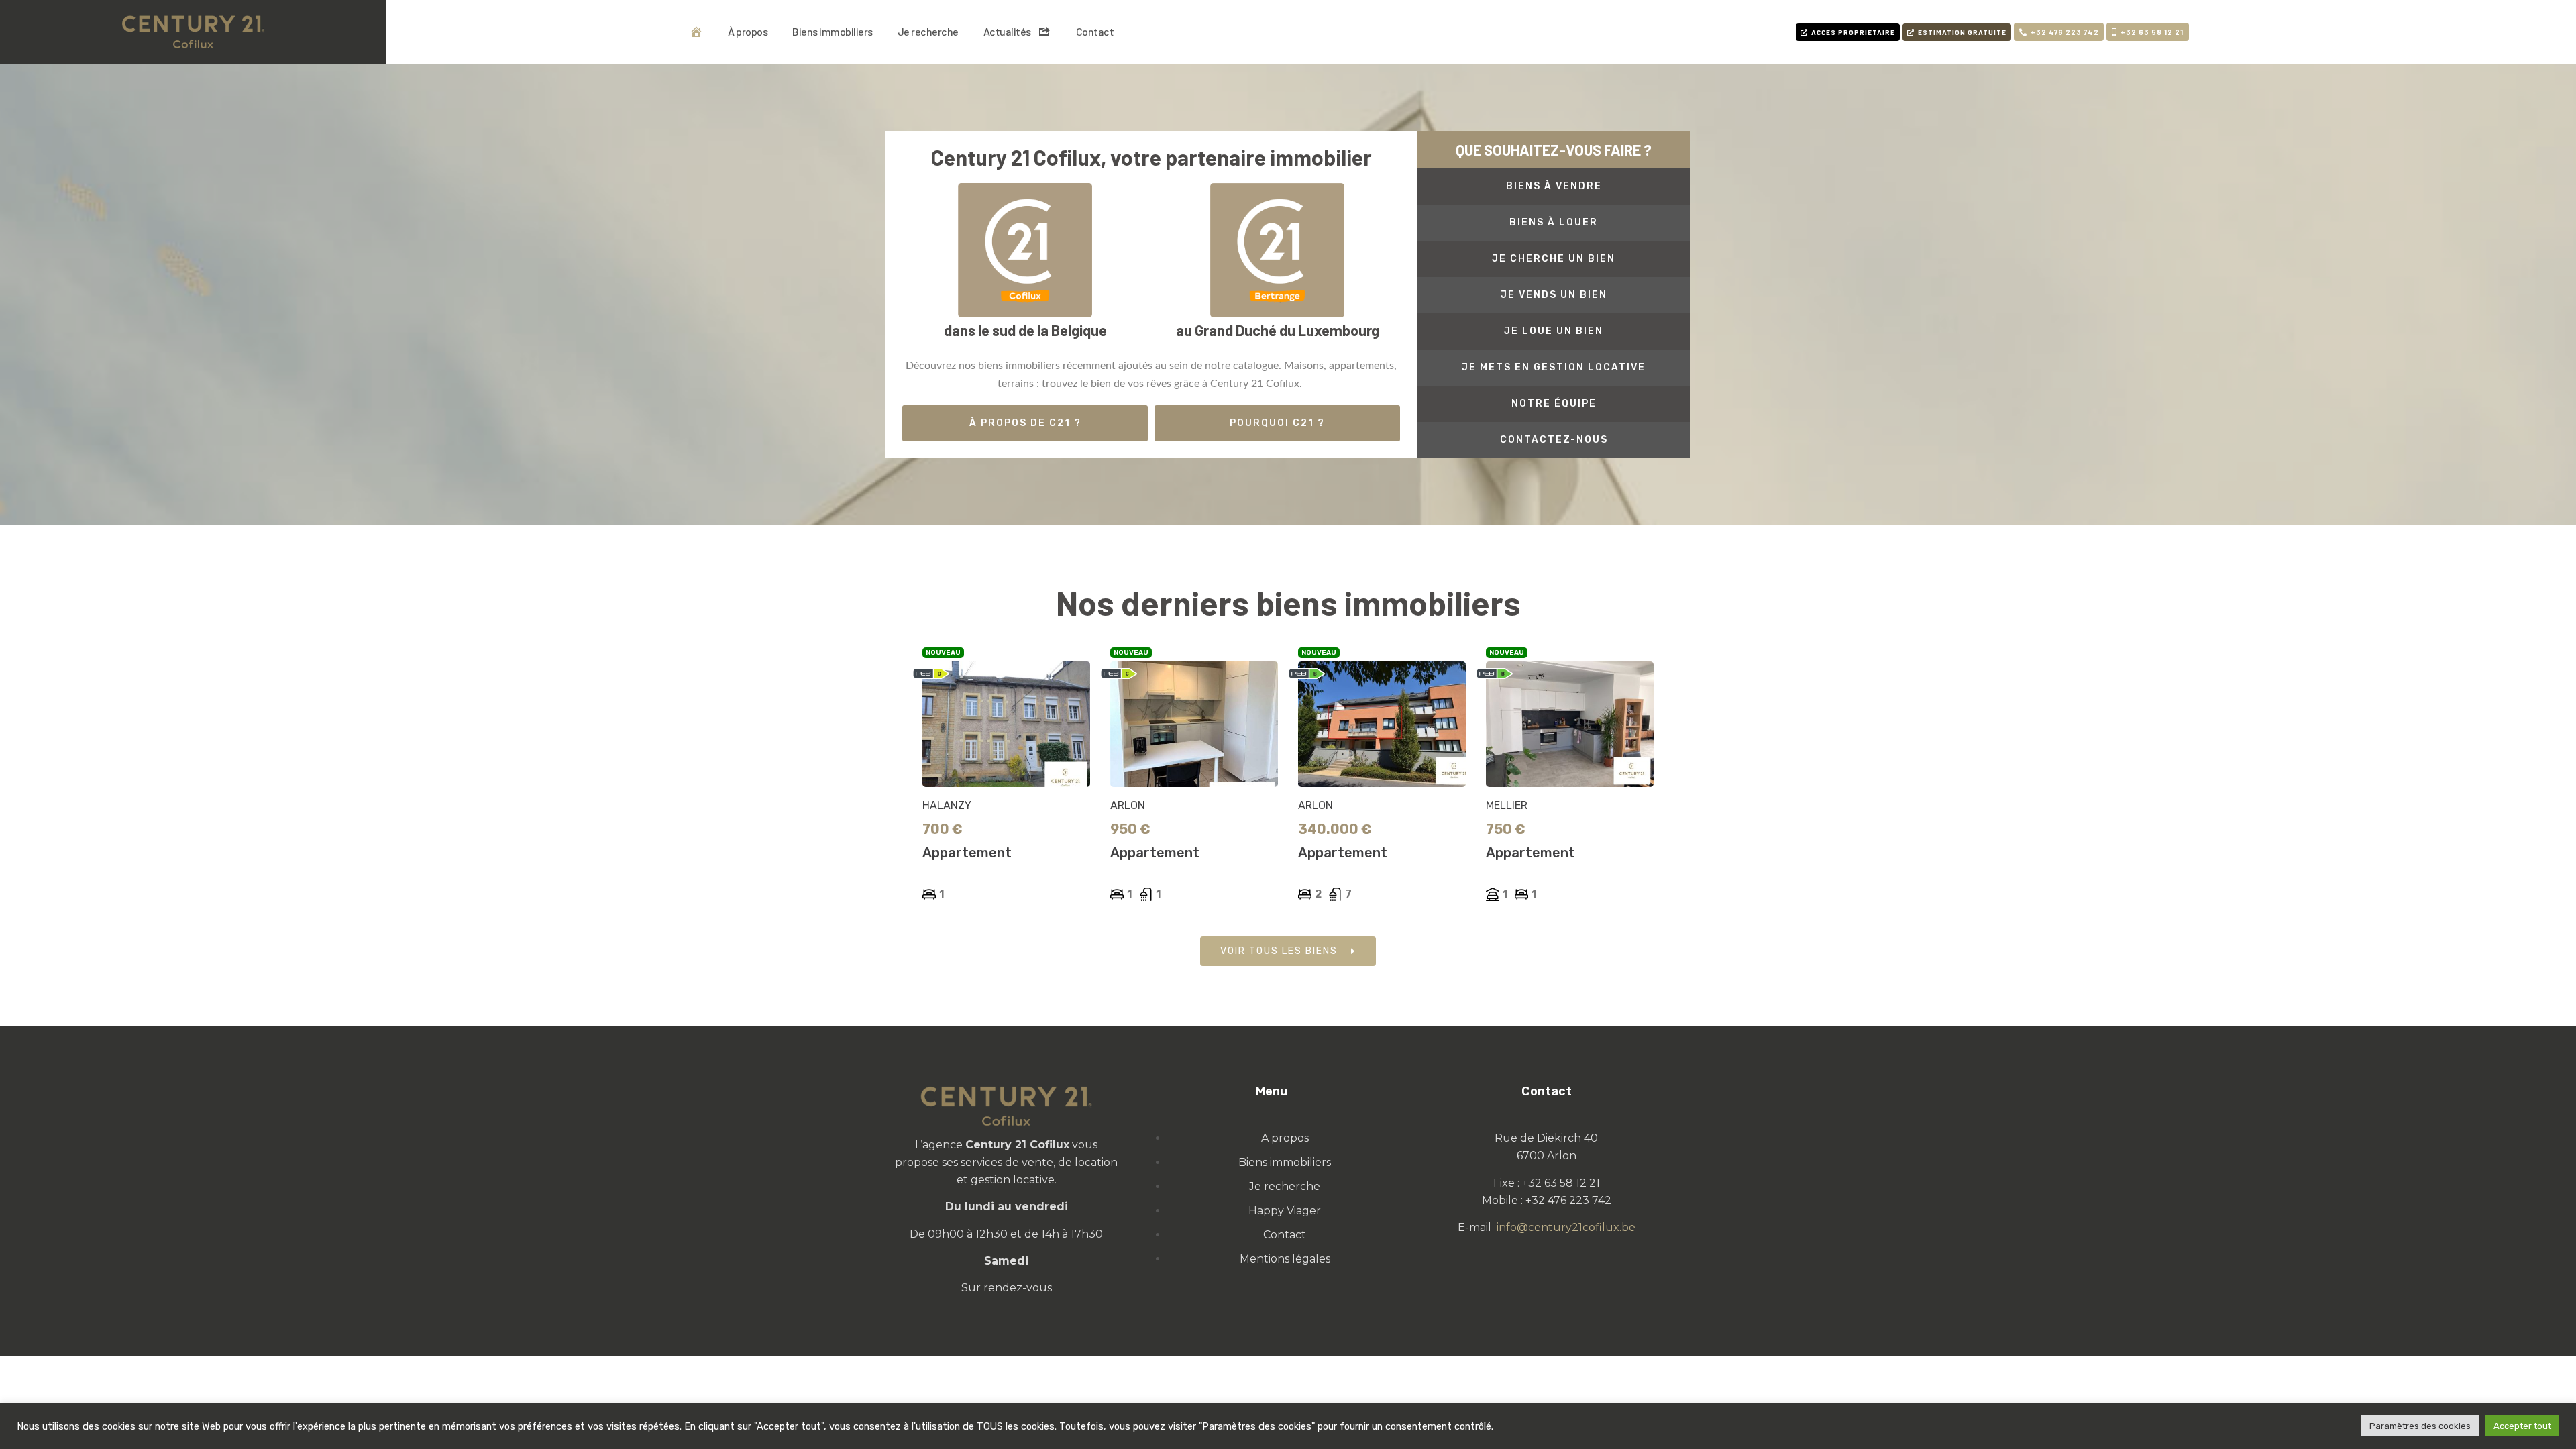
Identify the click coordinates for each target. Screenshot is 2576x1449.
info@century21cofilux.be (1566, 1227)
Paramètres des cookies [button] (2420, 1426)
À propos (748, 31)
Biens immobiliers (833, 31)
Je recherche (928, 31)
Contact (1095, 31)
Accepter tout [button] (2522, 1426)
